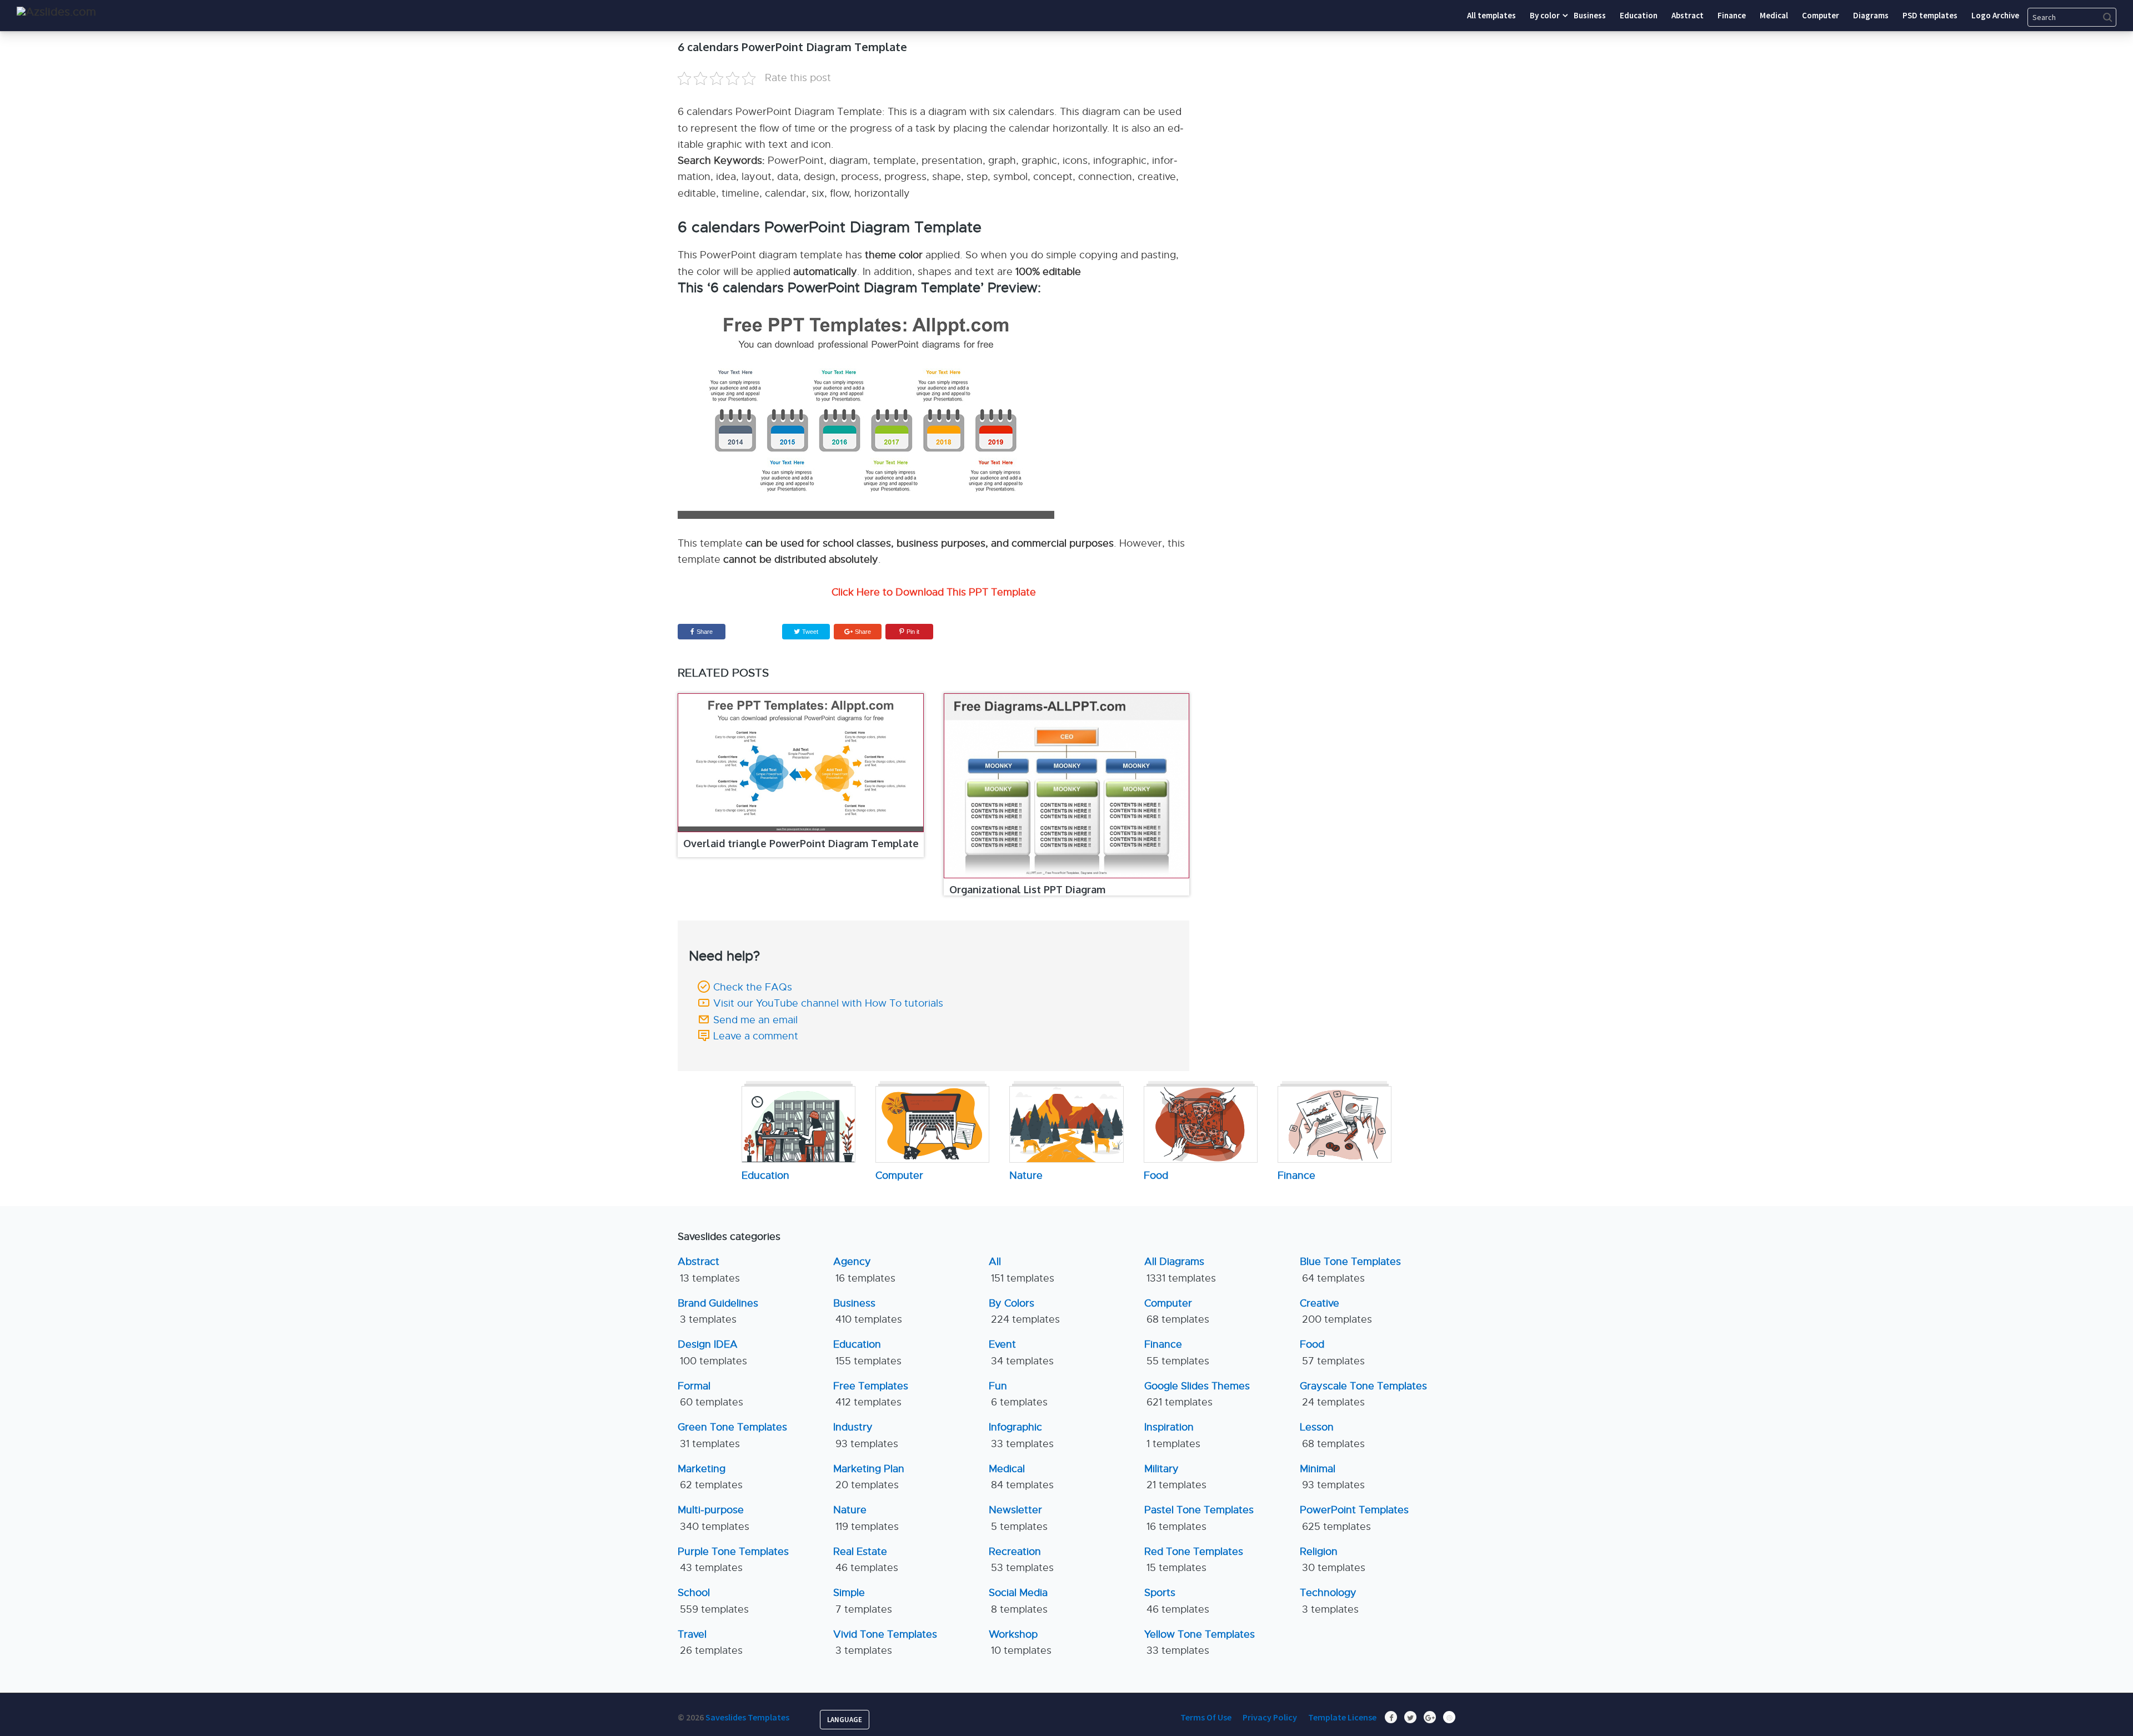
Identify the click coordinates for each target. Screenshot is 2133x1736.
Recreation (1021, 1560)
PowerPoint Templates (1354, 1518)
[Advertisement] (1353, 108)
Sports (1177, 1601)
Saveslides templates (747, 1717)
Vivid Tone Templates (885, 1642)
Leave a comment (756, 1036)
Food (1332, 1352)
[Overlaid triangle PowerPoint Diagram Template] (801, 763)
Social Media (1018, 1601)
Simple (863, 1601)
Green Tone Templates (732, 1435)
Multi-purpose (713, 1518)
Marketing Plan (869, 1477)
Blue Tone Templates (1350, 1270)
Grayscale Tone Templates (1363, 1394)
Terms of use (1206, 1717)
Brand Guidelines (718, 1311)
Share (705, 632)
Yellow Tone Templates (1200, 1642)
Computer (1177, 1311)
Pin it (913, 632)
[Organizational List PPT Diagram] (1067, 786)
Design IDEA (712, 1352)
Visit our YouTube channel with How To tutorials (828, 1003)
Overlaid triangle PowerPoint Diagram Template (801, 843)
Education (867, 1352)
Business (868, 1311)
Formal (710, 1394)
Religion (1333, 1560)
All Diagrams (1180, 1270)
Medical (1021, 1477)
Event (1021, 1352)
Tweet (809, 632)
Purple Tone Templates (733, 1560)
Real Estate (866, 1560)
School (713, 1601)
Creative (1336, 1311)
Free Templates (871, 1394)
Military (1175, 1477)
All (1022, 1270)
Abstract (709, 1270)
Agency (864, 1270)
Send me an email (755, 1020)
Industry (866, 1435)
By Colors (1024, 1311)
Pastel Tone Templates (1199, 1518)
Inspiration (1172, 1435)
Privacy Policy (1270, 1717)
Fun (1018, 1394)
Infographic (1021, 1435)
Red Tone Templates (1194, 1560)
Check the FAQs (753, 987)
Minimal (1332, 1477)
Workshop (1020, 1642)
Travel (710, 1642)
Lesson (1332, 1435)
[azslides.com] (56, 12)
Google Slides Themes (1197, 1394)
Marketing (710, 1477)
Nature (866, 1518)
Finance (1177, 1352)
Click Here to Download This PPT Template (934, 592)
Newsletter (1018, 1518)
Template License (1342, 1717)
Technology (1329, 1601)
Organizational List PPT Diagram (1027, 889)
